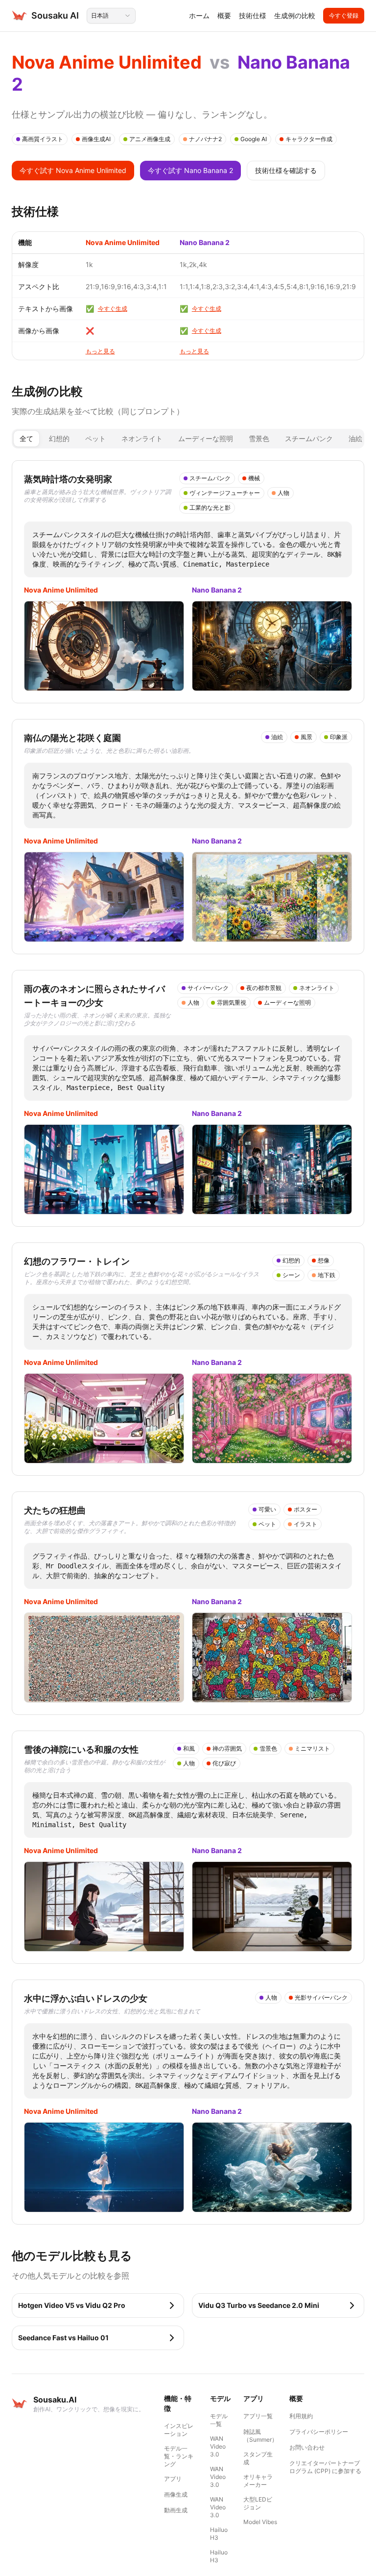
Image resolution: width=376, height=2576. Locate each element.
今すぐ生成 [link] (113, 309)
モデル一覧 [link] (219, 2420)
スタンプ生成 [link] (258, 2458)
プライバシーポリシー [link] (319, 2432)
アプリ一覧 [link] (258, 2416)
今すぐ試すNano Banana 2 (190, 170)
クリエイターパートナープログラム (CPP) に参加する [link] (325, 2467)
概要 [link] (224, 15)
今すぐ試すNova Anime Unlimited (73, 170)
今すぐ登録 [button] (344, 15)
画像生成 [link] (176, 2494)
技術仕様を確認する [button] (286, 170)
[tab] (26, 439)
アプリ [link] (173, 2479)
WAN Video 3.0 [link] (218, 2446)
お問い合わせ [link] (307, 2447)
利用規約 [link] (301, 2416)
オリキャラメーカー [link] (258, 2481)
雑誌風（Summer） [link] (260, 2436)
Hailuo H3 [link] (219, 2534)
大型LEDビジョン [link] (258, 2503)
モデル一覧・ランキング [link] (179, 2456)
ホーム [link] (199, 15)
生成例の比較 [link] (295, 15)
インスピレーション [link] (179, 2430)
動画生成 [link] (176, 2510)
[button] (98, 2305)
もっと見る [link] (100, 351)
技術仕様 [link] (253, 15)
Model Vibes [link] (260, 2522)
